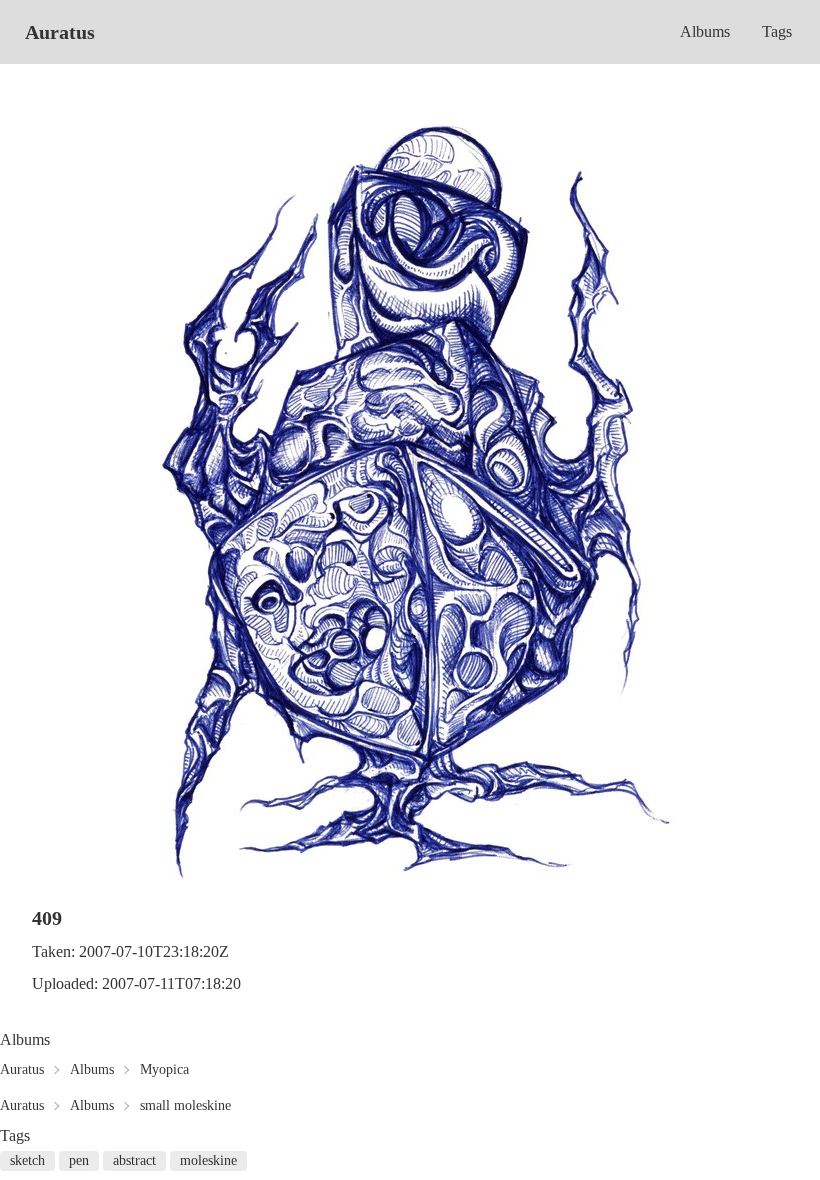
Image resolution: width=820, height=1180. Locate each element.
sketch (27, 1160)
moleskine (208, 1160)
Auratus (60, 32)
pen (79, 1160)
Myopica (164, 1069)
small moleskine (185, 1105)
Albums (705, 31)
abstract (134, 1160)
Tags (777, 31)
